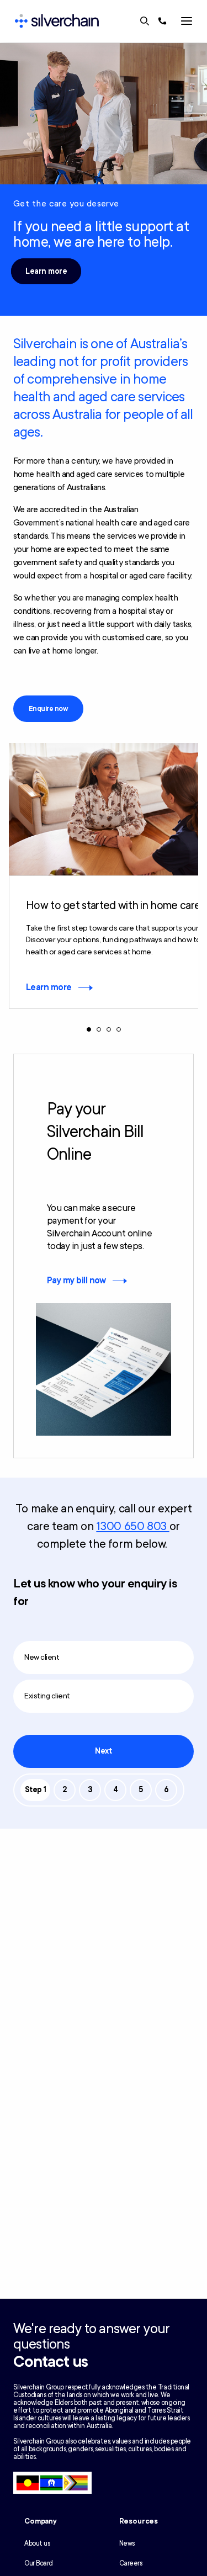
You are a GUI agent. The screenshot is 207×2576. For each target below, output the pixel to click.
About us (37, 2543)
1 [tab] (89, 1029)
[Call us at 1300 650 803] (162, 21)
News (127, 2543)
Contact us (51, 2362)
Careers (131, 2563)
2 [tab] (99, 1029)
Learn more (46, 271)
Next (103, 1751)
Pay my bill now (76, 1281)
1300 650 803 (132, 1526)
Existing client (47, 1696)
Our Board (39, 2563)
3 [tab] (109, 1029)
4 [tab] (119, 1029)
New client (42, 1657)
